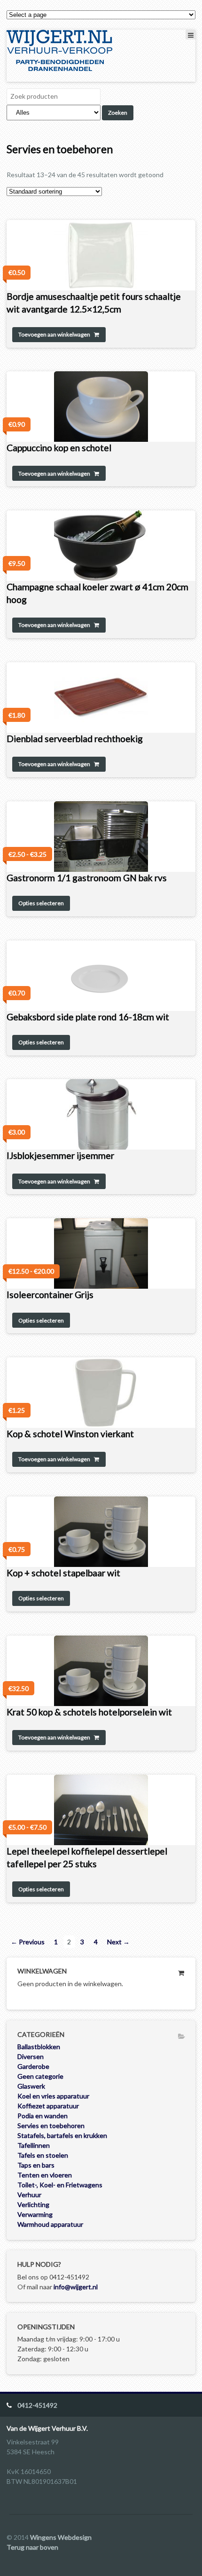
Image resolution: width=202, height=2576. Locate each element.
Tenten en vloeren (45, 2175)
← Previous (28, 1942)
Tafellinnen (34, 2145)
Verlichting (33, 2204)
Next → (118, 1942)
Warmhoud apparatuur (50, 2224)
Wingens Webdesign (61, 2537)
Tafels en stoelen (43, 2155)
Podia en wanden (43, 2116)
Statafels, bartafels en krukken (62, 2135)
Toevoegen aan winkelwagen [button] (54, 334)
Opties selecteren (41, 903)
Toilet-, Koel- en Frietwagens (60, 2185)
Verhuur (29, 2195)
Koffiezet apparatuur (48, 2106)
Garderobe (33, 2066)
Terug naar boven (32, 2547)
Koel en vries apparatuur (53, 2096)
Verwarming (35, 2214)
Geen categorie (40, 2076)
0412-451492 (37, 2405)
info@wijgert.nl (76, 2287)
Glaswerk (31, 2086)
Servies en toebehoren (51, 2126)
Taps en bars (36, 2165)
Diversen (31, 2056)
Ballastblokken (39, 2047)
